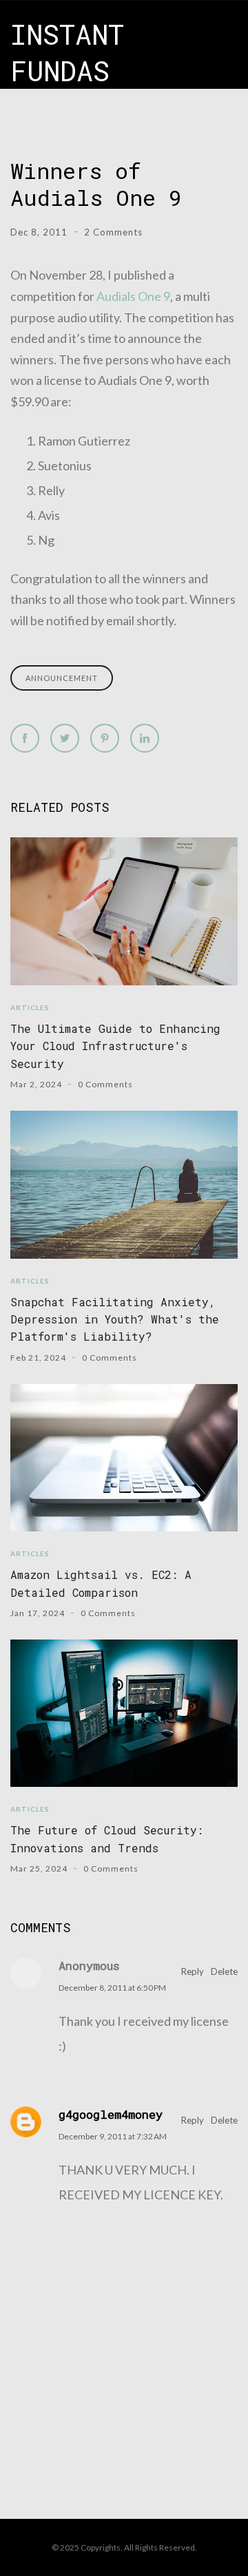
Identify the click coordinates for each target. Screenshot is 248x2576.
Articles (30, 1007)
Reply (193, 1971)
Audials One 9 (133, 296)
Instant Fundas (67, 52)
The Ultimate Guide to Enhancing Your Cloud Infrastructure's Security (115, 1046)
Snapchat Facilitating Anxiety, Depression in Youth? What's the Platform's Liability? (115, 1319)
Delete (224, 1971)
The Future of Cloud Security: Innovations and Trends (107, 1839)
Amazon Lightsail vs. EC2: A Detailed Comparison (101, 1583)
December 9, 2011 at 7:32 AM (113, 2136)
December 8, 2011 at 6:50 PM (112, 1988)
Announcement (62, 678)
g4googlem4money (111, 2114)
